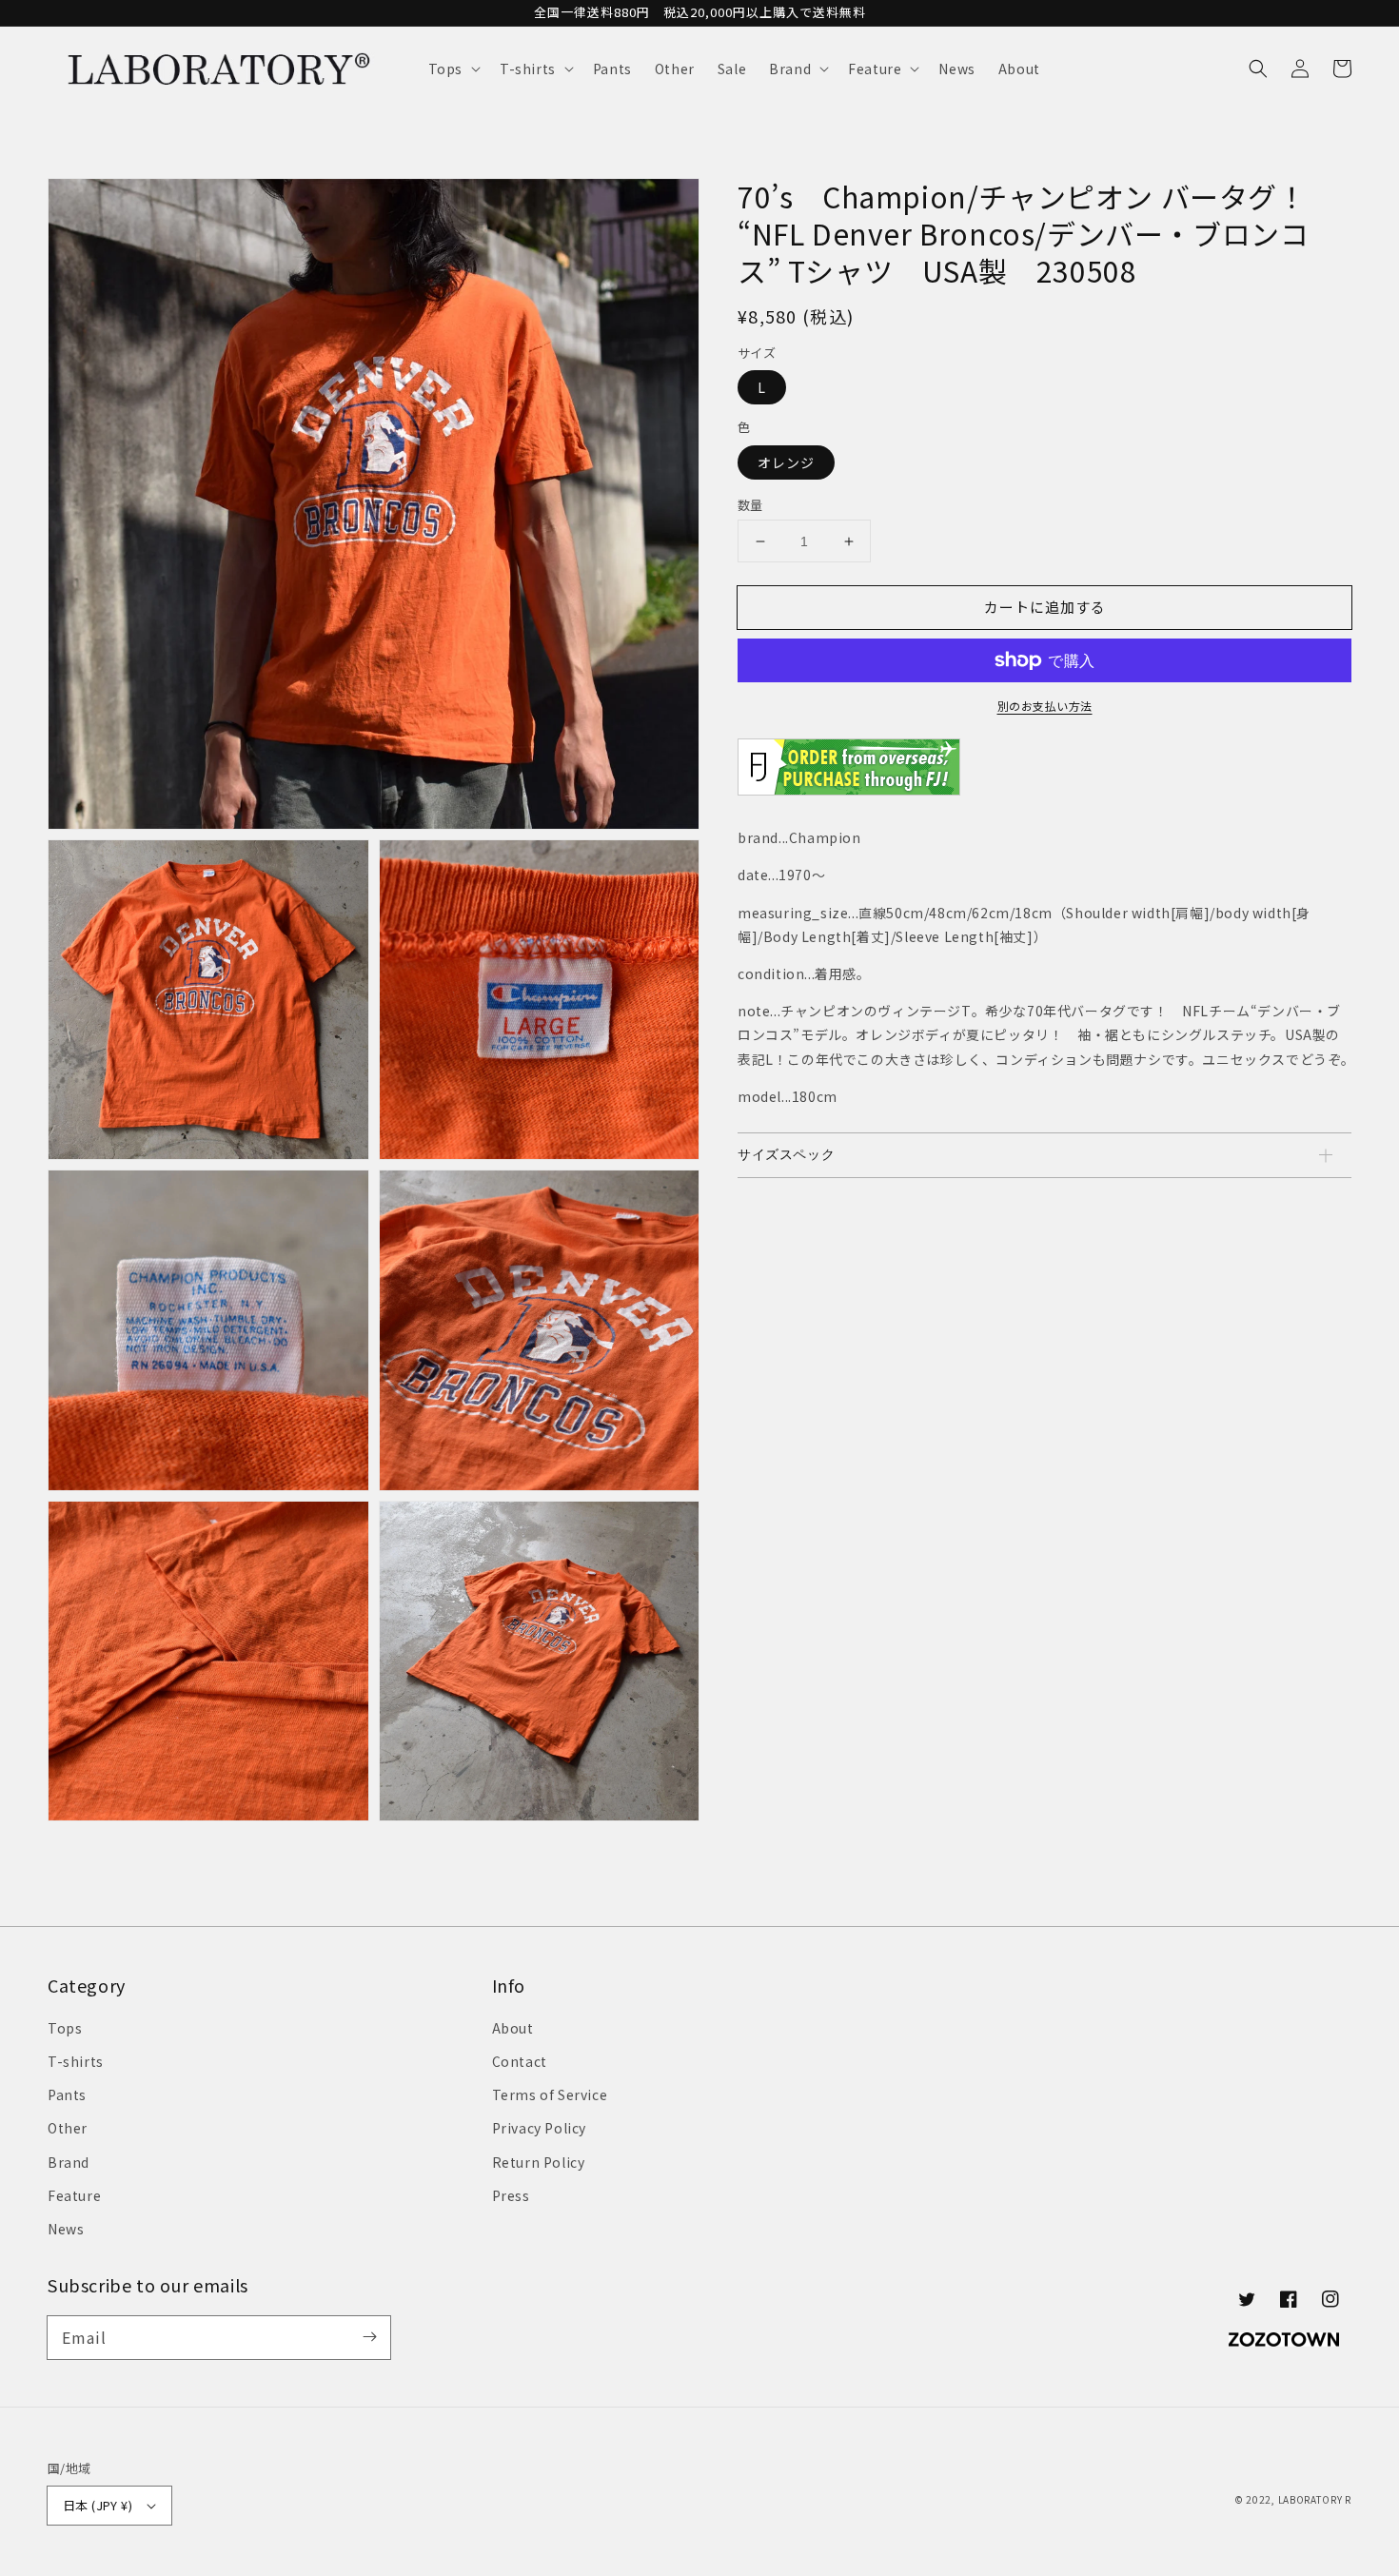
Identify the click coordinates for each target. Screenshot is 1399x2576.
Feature (74, 2195)
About (513, 2028)
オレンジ (786, 462)
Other (68, 2128)
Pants (67, 2094)
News (66, 2229)
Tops (65, 2028)
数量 (750, 505)
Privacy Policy (539, 2128)
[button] (453, 69)
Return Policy (539, 2162)
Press (511, 2195)
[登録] (369, 2337)
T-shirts (76, 2061)
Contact (520, 2061)
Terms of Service (550, 2094)
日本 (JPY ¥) (98, 2505)
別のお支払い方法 (1045, 706)
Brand (69, 2162)
